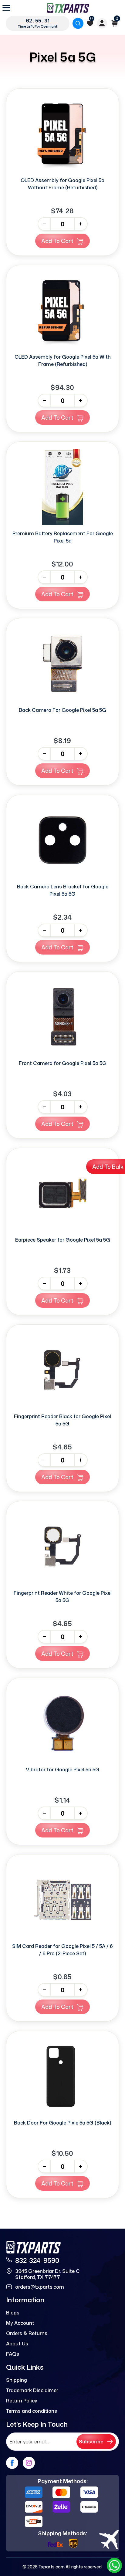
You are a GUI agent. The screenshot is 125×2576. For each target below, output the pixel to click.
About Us (17, 2344)
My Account (20, 2323)
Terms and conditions (32, 2411)
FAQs (13, 2354)
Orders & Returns (27, 2333)
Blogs (13, 2313)
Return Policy (22, 2401)
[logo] (68, 8)
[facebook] (12, 2463)
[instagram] (29, 2463)
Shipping (17, 2380)
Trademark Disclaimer (32, 2390)
